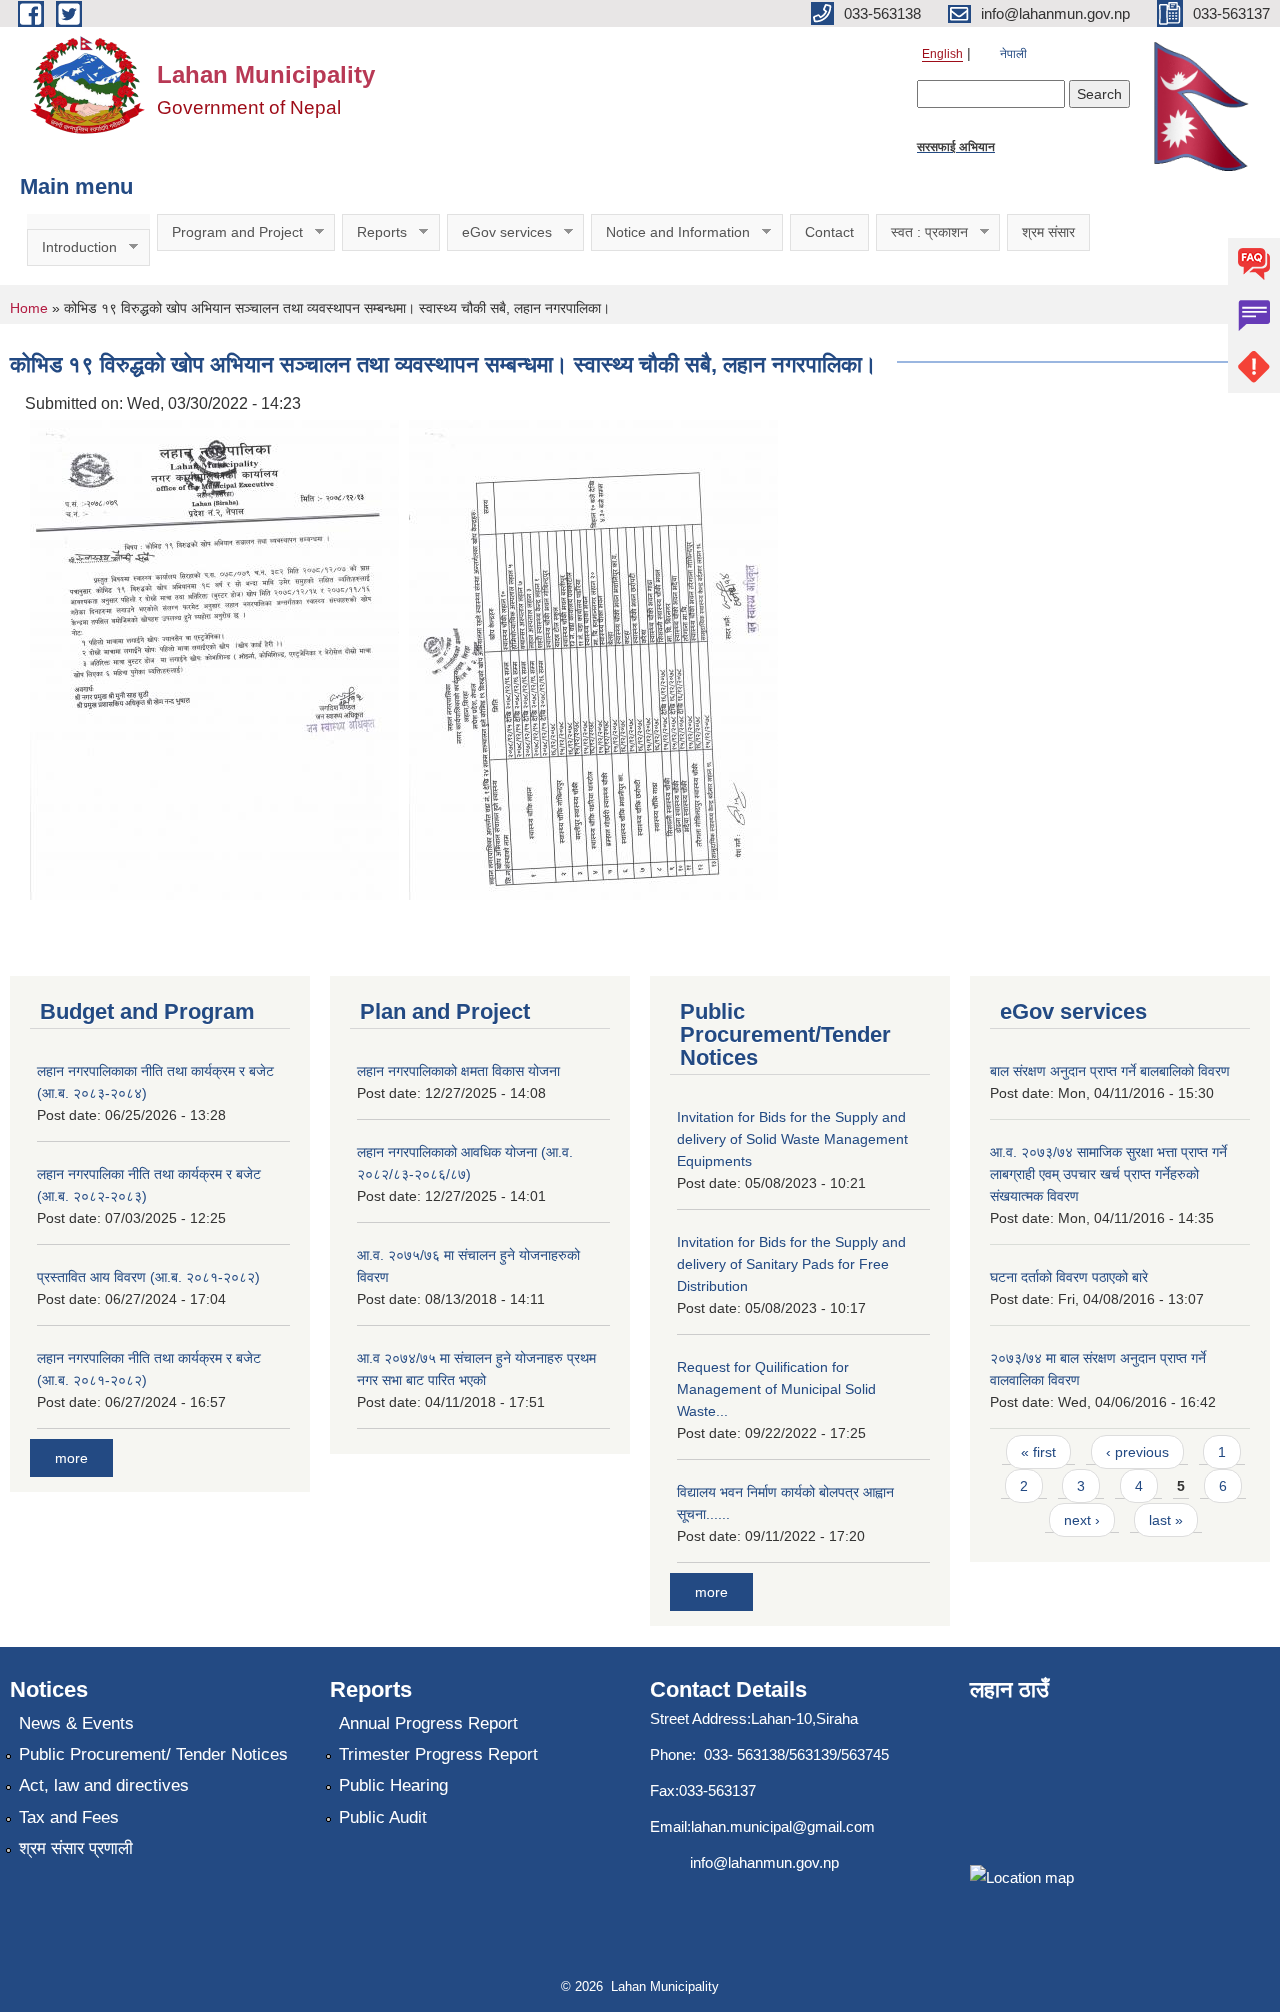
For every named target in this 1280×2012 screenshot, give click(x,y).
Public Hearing (393, 1785)
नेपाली (1013, 54)
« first (1038, 1452)
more (71, 1458)
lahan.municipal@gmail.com (783, 1826)
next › (1082, 1520)
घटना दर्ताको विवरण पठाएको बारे (1069, 1277)
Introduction (72, 247)
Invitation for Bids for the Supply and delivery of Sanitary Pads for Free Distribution (791, 1264)
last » (1166, 1520)
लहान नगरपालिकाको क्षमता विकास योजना (458, 1071)
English (942, 54)
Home (29, 308)
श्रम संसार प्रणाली (76, 1848)
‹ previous (1137, 1452)
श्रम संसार (1048, 232)
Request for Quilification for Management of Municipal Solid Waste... (776, 1389)
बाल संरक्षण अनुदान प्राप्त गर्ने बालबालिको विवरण (1110, 1071)
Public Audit (383, 1817)
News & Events (76, 1723)
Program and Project (230, 232)
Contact (829, 232)
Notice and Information (670, 232)
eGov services (499, 232)
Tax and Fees (69, 1817)
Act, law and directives (104, 1785)
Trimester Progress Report (438, 1754)
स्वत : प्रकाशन (922, 232)
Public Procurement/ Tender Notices (153, 1754)
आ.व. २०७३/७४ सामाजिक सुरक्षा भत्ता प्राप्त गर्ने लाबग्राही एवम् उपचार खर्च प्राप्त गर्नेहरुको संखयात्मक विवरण (1108, 1174)
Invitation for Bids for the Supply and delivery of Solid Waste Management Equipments (792, 1139)
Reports (374, 232)
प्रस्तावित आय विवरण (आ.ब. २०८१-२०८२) (148, 1277)
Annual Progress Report (428, 1723)
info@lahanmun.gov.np (764, 1862)
